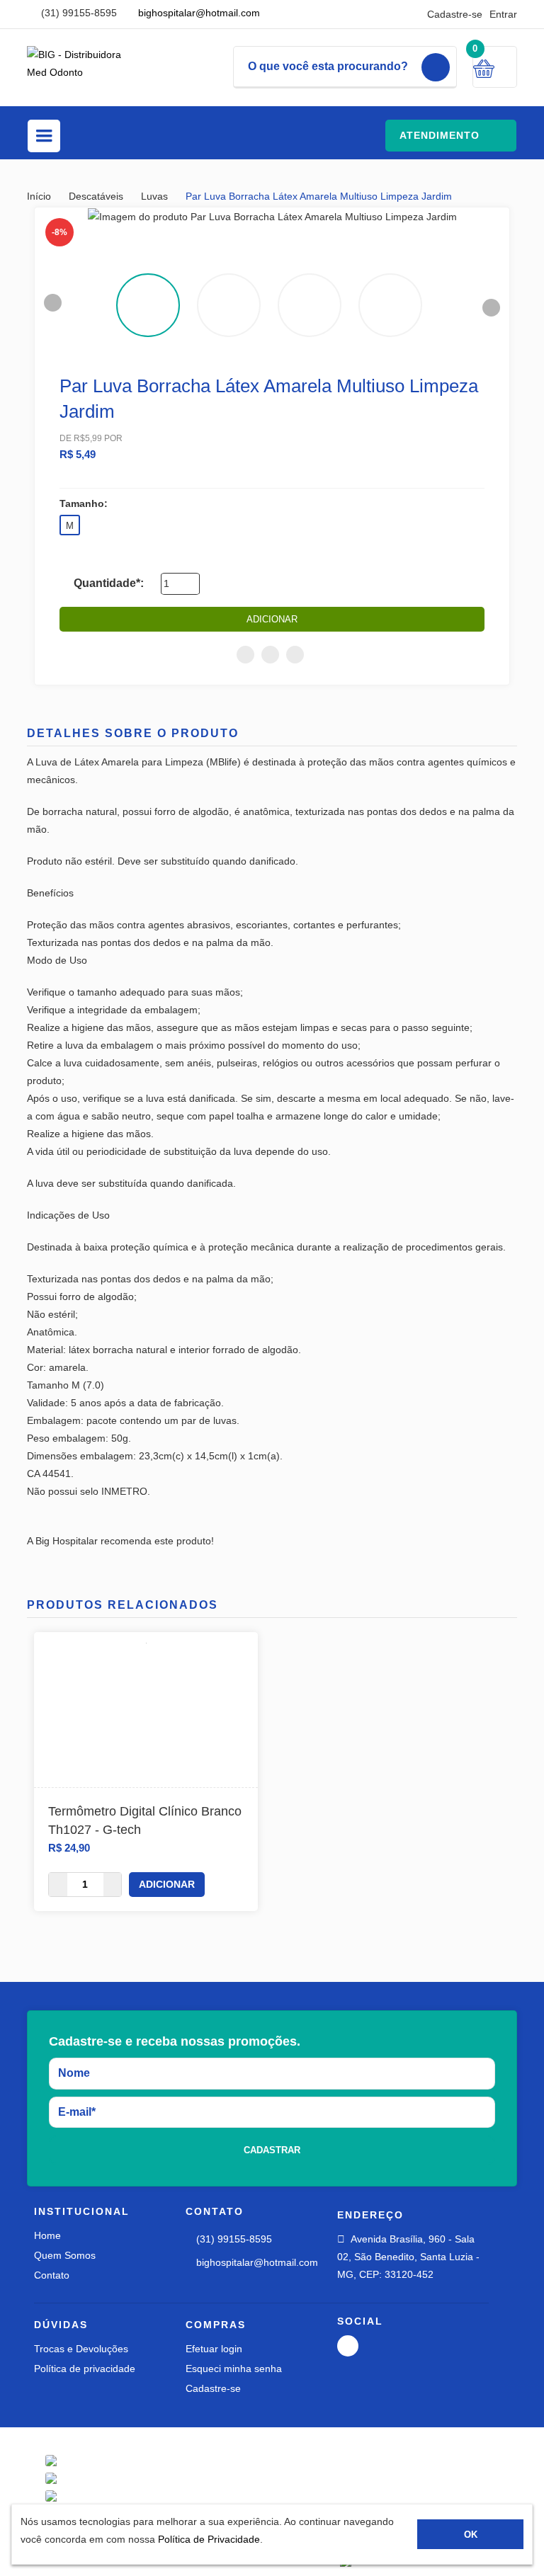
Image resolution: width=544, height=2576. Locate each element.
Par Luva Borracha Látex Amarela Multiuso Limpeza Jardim (319, 196)
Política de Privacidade (209, 2539)
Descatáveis (97, 196)
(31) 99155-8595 (78, 13)
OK (471, 2535)
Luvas (156, 196)
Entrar (503, 14)
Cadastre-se (455, 14)
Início (40, 196)
